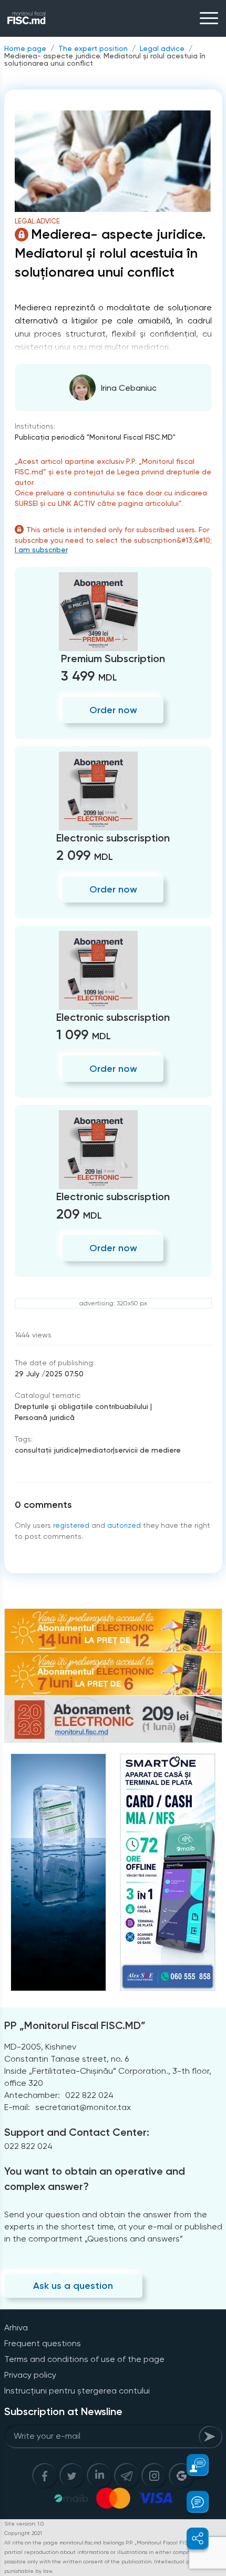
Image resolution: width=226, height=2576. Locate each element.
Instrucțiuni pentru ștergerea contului (77, 2391)
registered (71, 1525)
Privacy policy (30, 2375)
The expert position (93, 48)
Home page (25, 48)
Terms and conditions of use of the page (84, 2359)
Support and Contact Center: (77, 2132)
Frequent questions (43, 2343)
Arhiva (16, 2327)
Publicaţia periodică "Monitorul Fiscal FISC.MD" (95, 437)
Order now (113, 710)
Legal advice (162, 48)
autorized (124, 1525)
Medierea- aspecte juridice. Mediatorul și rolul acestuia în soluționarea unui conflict (105, 59)
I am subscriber (41, 550)
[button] (192, 2465)
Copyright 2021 (23, 2533)
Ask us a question (73, 2286)
